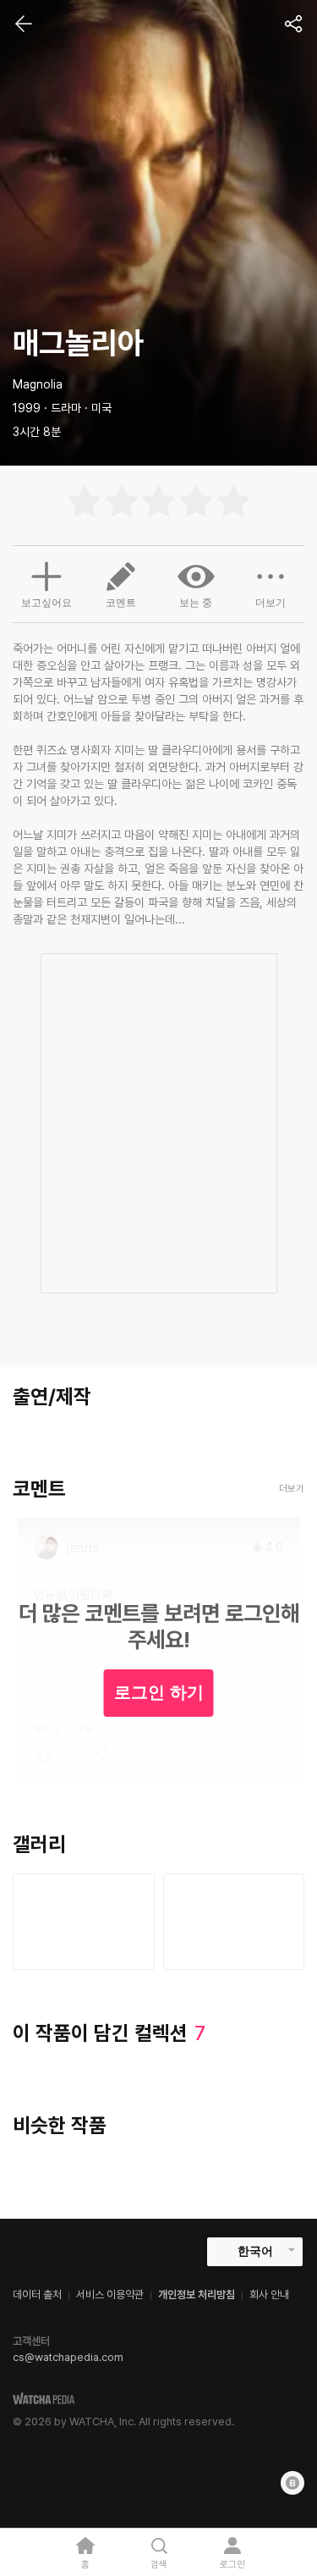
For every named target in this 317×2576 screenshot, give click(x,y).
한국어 (255, 2251)
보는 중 (196, 603)
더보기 (271, 603)
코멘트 (121, 603)
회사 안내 (269, 2295)
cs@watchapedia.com (68, 2357)
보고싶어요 (46, 603)
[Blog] (292, 2483)
